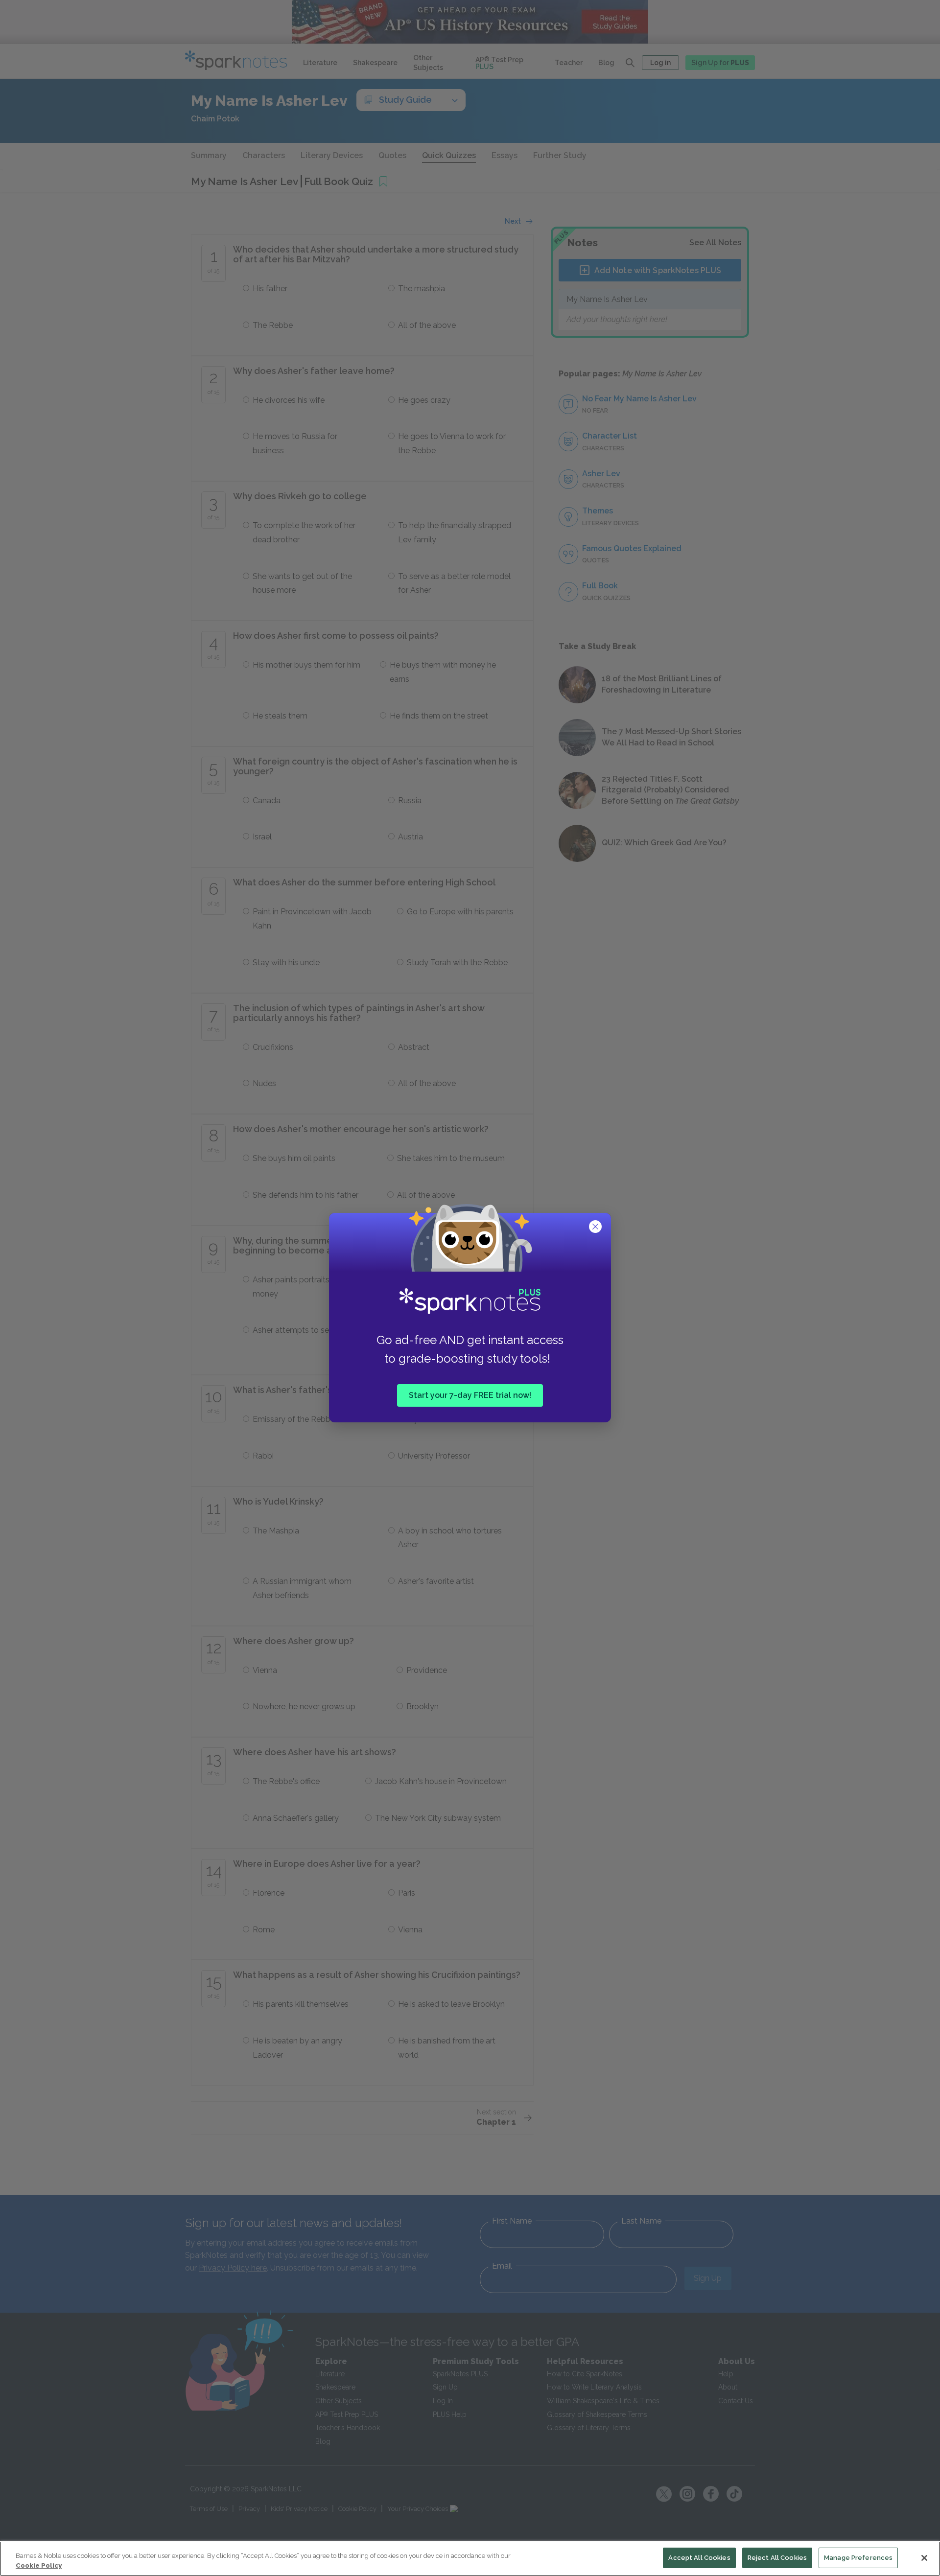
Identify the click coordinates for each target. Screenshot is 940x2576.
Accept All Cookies (699, 2558)
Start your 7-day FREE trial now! (470, 1395)
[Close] (924, 2558)
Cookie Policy (39, 2565)
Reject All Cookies (777, 2558)
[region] (470, 2559)
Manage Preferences (858, 2558)
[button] (596, 1228)
